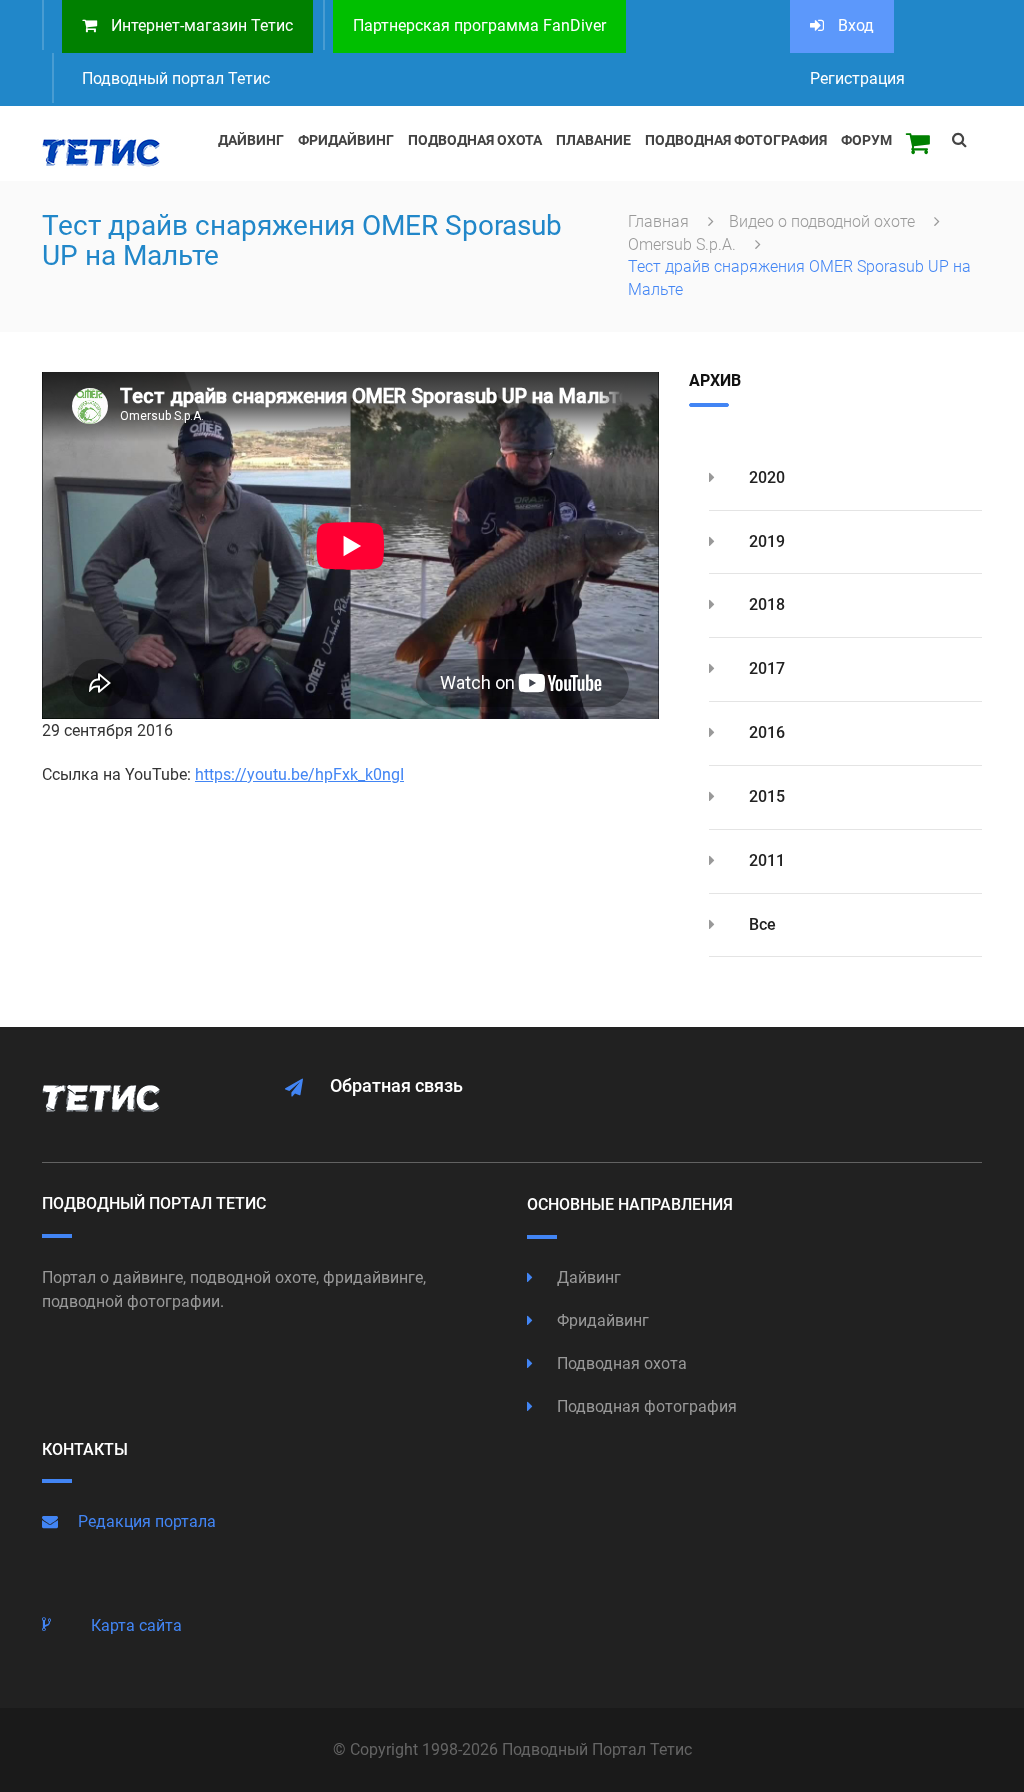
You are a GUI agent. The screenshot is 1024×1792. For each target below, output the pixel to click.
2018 (765, 604)
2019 (765, 541)
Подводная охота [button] (475, 140)
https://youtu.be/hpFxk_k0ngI (299, 774)
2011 (765, 860)
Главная (660, 221)
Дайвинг (587, 1277)
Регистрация (857, 78)
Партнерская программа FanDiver (479, 25)
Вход (854, 25)
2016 (765, 732)
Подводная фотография (645, 1406)
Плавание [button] (593, 140)
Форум (866, 140)
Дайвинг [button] (251, 140)
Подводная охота (620, 1363)
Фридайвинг (601, 1320)
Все (760, 924)
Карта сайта (136, 1625)
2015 (765, 796)
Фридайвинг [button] (346, 140)
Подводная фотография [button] (736, 140)
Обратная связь (396, 1085)
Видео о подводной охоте (824, 221)
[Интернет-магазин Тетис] (918, 143)
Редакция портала (147, 1521)
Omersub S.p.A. (684, 244)
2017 (765, 668)
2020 (765, 477)
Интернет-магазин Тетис (200, 25)
